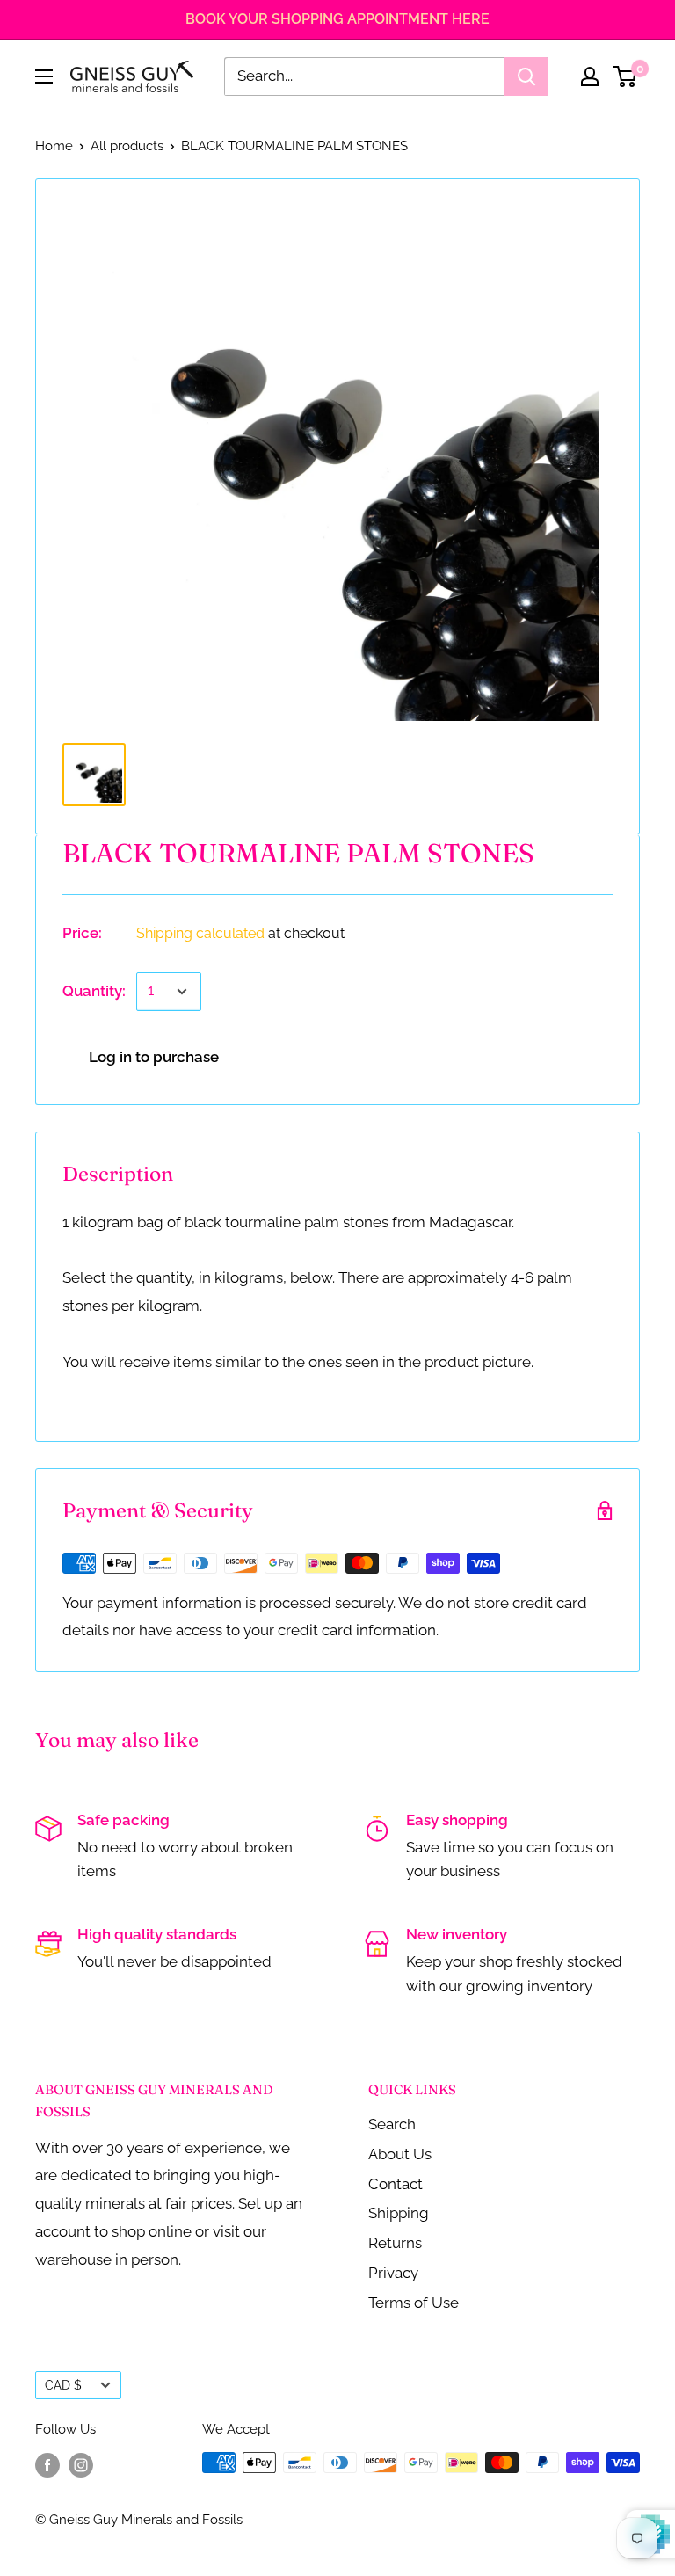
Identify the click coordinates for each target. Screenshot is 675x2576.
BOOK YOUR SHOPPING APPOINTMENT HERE (337, 19)
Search (392, 2124)
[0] (625, 76)
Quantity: (94, 991)
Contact (396, 2184)
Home (54, 146)
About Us (400, 2154)
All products (127, 146)
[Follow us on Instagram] (81, 2465)
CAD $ (63, 2385)
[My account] (590, 76)
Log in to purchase (154, 1057)
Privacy (393, 2273)
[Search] (526, 76)
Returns (395, 2243)
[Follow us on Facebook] (47, 2465)
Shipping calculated (200, 933)
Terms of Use (414, 2303)
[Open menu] (44, 76)
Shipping (399, 2213)
